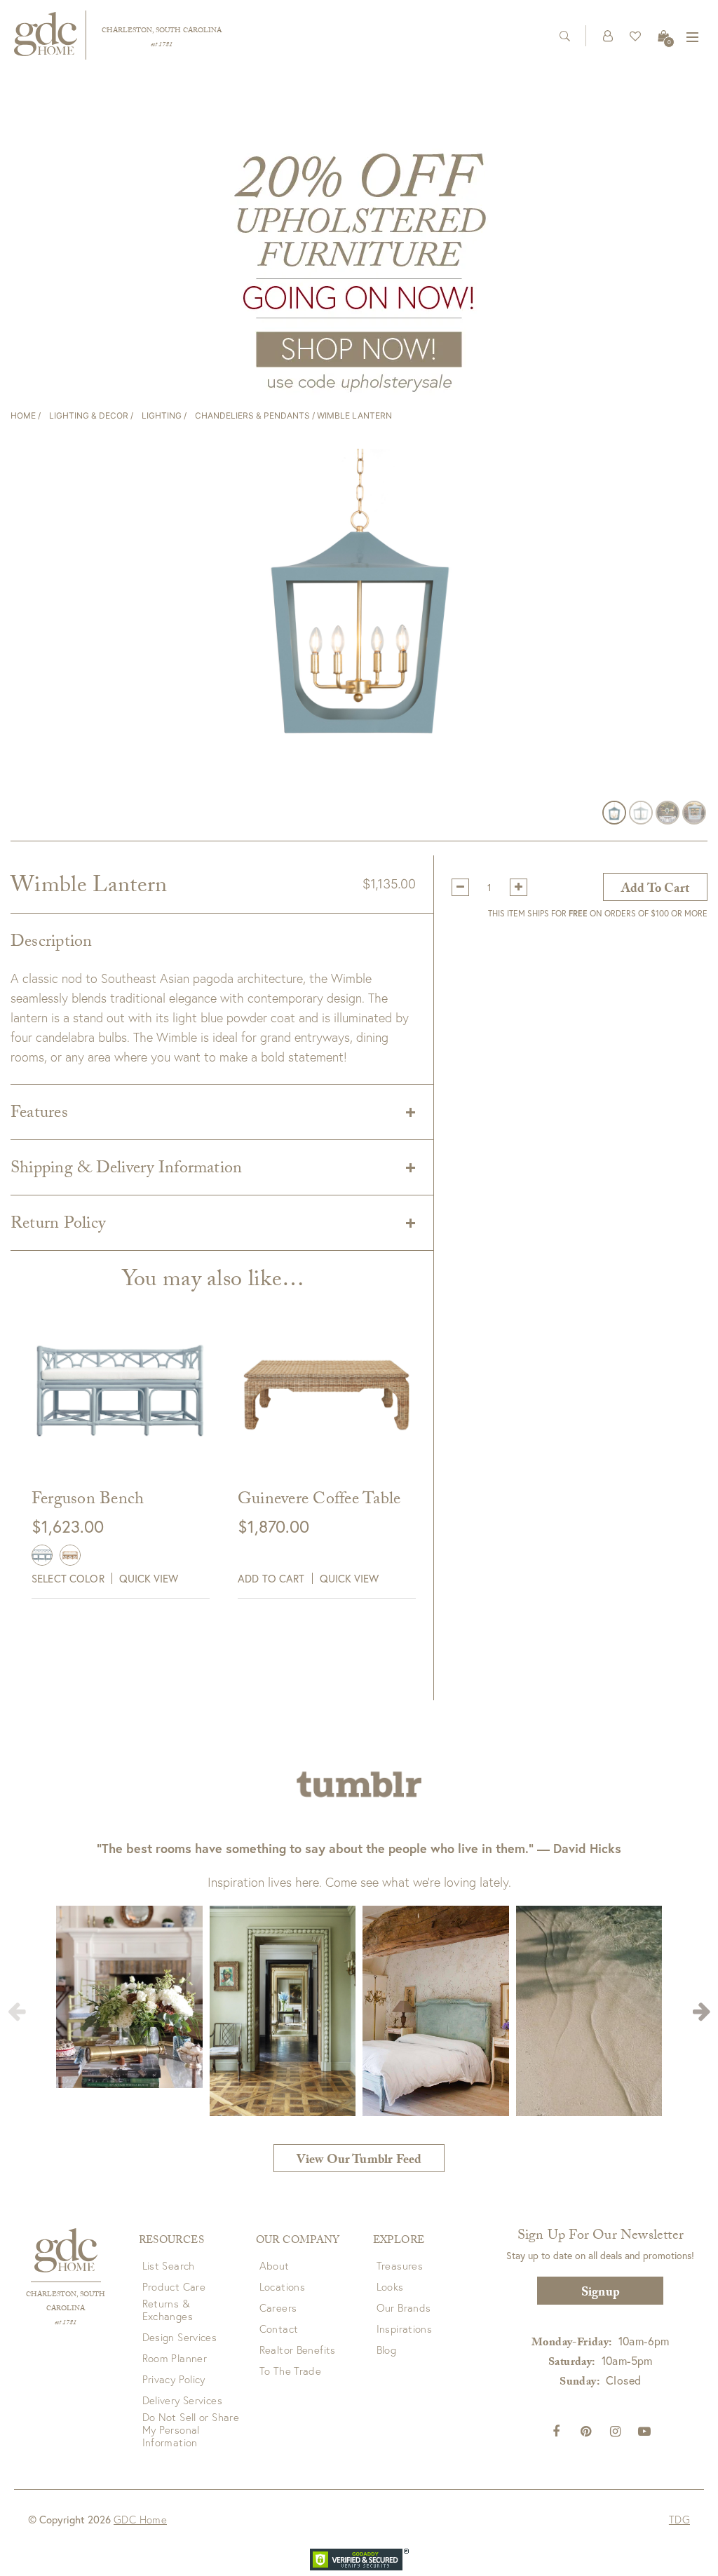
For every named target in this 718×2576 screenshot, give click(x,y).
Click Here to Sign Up (240, 1356)
